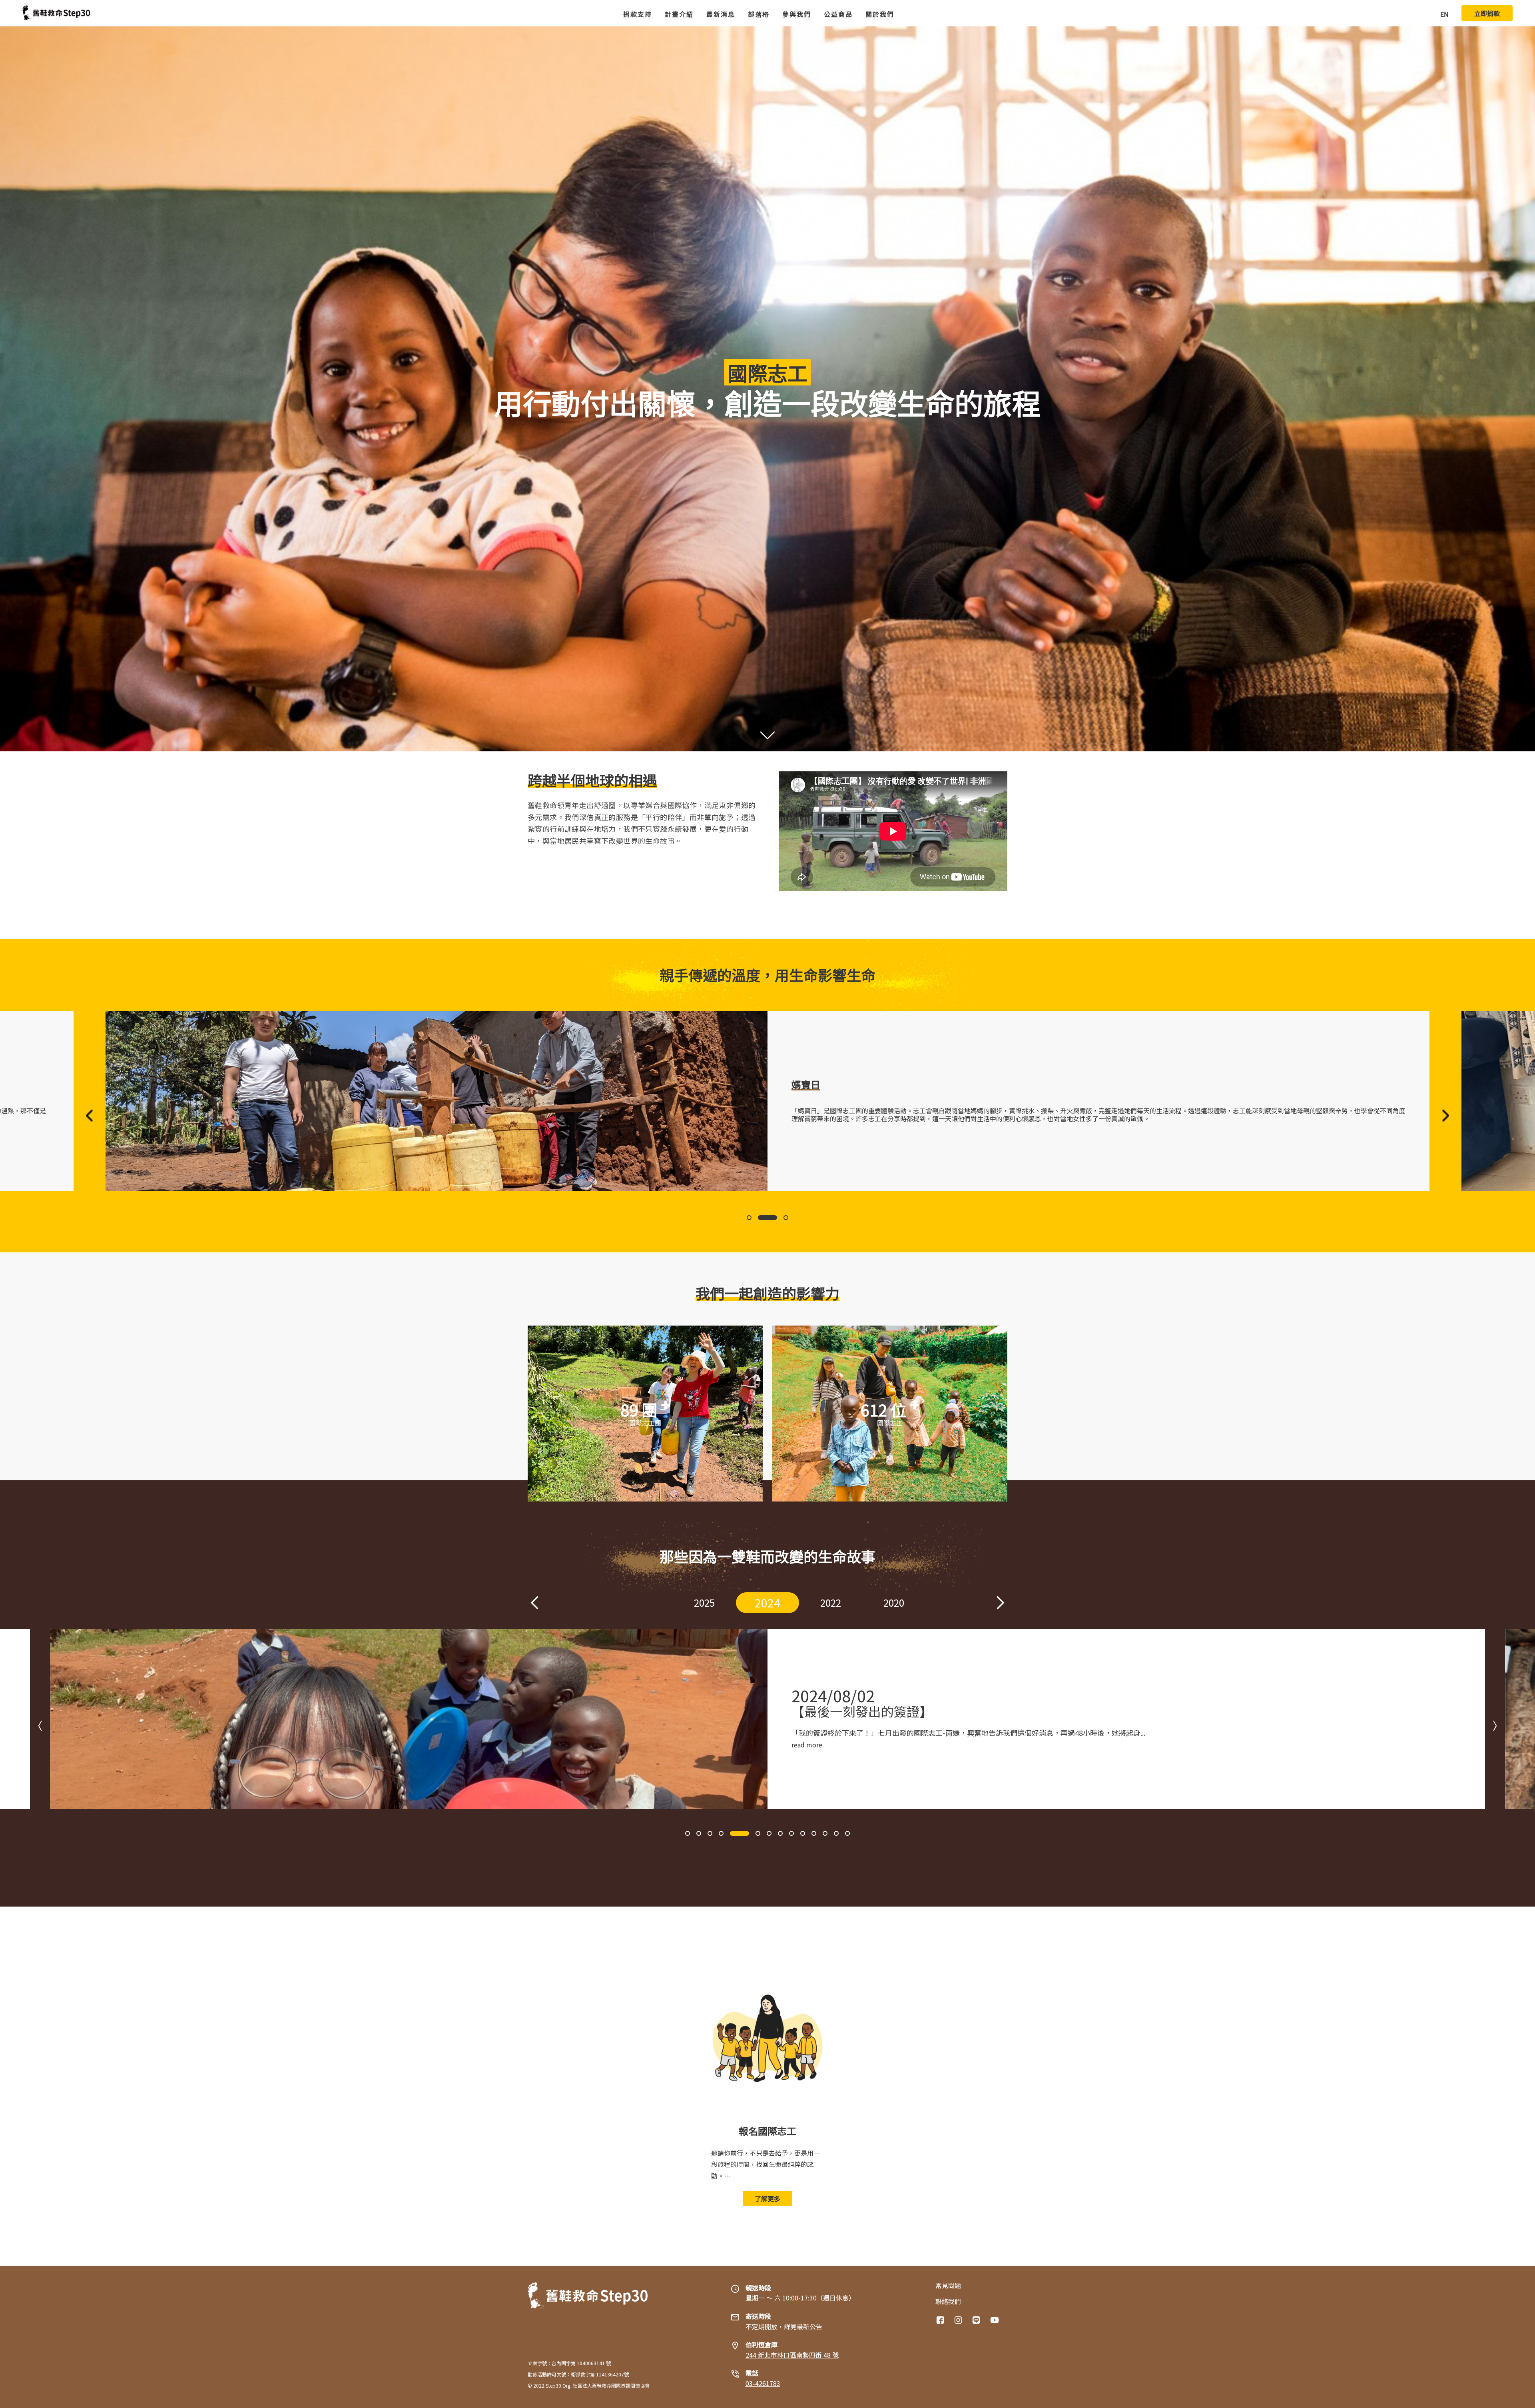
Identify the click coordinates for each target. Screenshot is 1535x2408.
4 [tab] (721, 1833)
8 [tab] (766, 1833)
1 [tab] (749, 1218)
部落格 (759, 14)
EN (1444, 14)
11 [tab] (814, 1833)
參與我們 (797, 14)
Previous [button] (90, 1116)
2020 (831, 1602)
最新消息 (721, 14)
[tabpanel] (767, 1101)
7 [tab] (755, 1833)
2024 (704, 1602)
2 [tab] (760, 1218)
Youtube (995, 2320)
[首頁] (56, 13)
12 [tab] (825, 1833)
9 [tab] (784, 1833)
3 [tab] (779, 1218)
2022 (767, 1603)
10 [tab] (803, 1833)
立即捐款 (1487, 13)
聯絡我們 (948, 2301)
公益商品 (838, 14)
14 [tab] (847, 1833)
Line (977, 2320)
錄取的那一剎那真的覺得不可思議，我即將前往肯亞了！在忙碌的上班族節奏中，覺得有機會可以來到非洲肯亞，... (974, 1733)
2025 (641, 1602)
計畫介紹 (679, 14)
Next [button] (1445, 1116)
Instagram (959, 2320)
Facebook (941, 2320)
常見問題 (948, 2285)
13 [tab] (836, 1833)
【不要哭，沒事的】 (849, 1711)
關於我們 (880, 14)
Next (1001, 1603)
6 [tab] (744, 1833)
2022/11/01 (833, 1695)
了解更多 (767, 2198)
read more (807, 1745)
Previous (534, 1603)
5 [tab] (732, 1833)
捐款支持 (638, 14)
